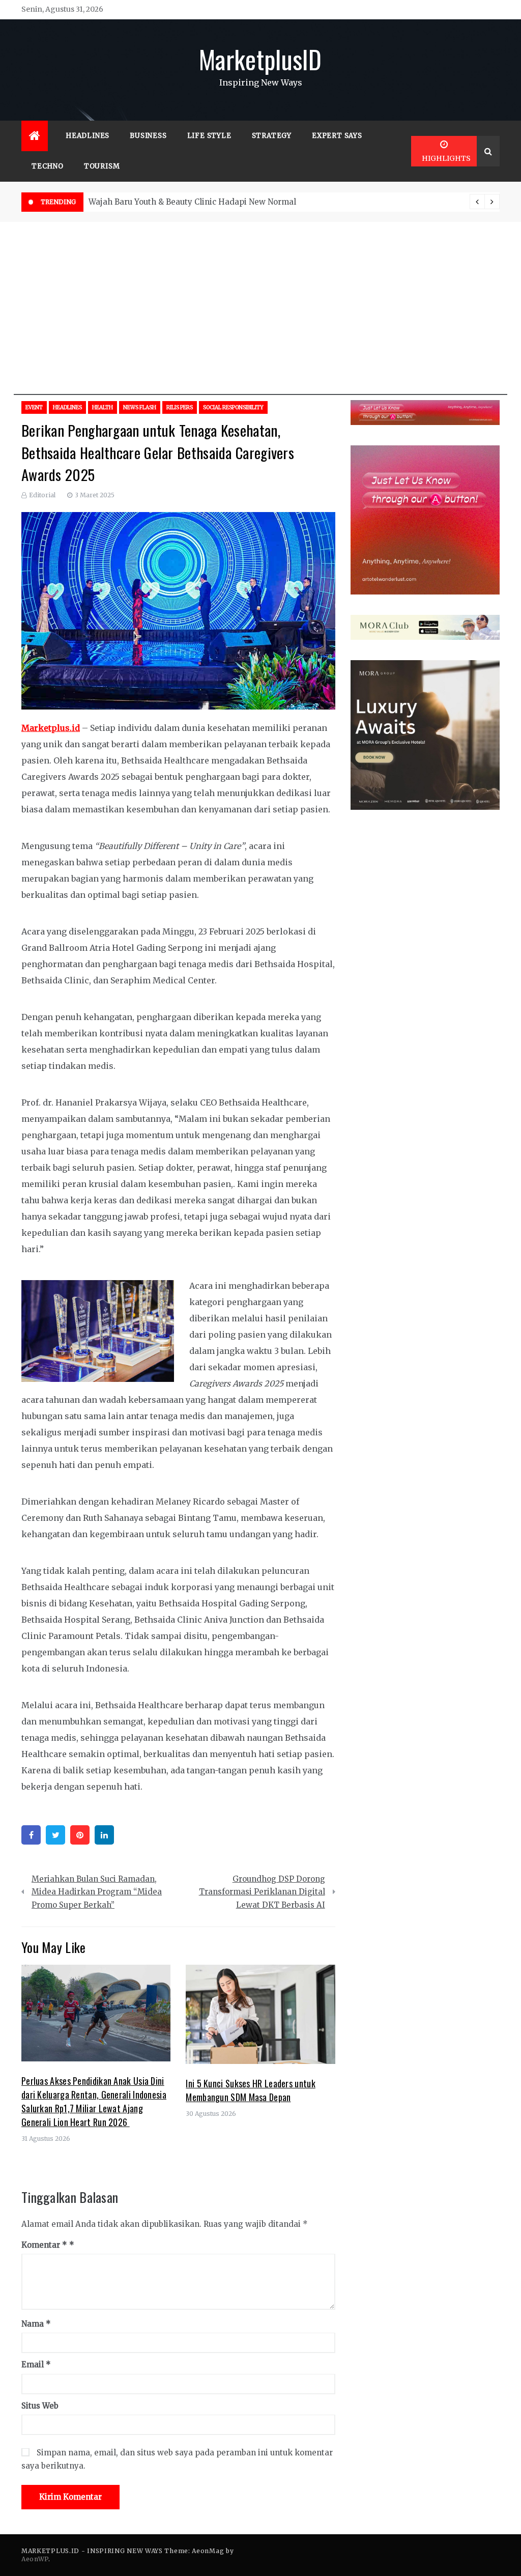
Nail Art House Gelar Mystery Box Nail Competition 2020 (197, 202)
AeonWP (35, 2559)
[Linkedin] (104, 1835)
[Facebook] (31, 1835)
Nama (36, 2324)
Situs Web (40, 2406)
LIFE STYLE (209, 136)
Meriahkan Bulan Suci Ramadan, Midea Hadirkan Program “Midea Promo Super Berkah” (97, 1892)
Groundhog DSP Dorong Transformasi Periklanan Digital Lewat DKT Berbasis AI (262, 1892)
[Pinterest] (80, 1835)
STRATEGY (272, 136)
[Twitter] (55, 1835)
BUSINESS (148, 136)
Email (36, 2365)
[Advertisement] (260, 324)
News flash (140, 407)
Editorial (42, 495)
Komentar (44, 2245)
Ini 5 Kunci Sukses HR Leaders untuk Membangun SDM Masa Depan (251, 2090)
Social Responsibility (233, 407)
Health (103, 407)
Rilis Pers (180, 407)
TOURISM (102, 166)
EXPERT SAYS (337, 136)
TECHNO (48, 166)
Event (34, 407)
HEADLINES (88, 136)
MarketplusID (260, 59)
